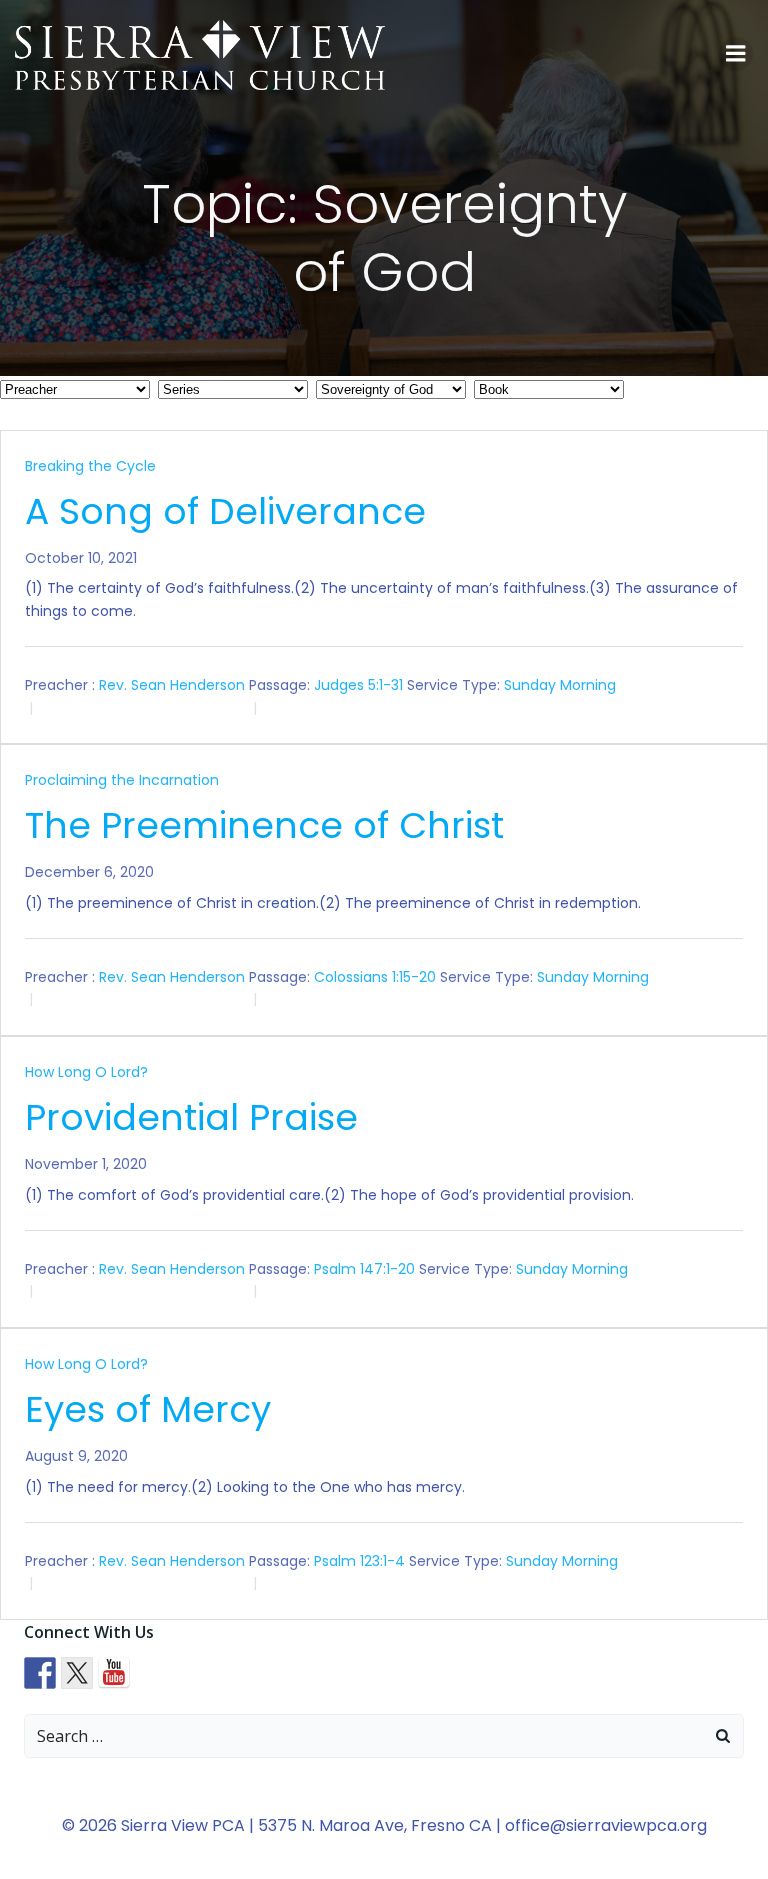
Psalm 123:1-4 (359, 1561)
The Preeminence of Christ (264, 825)
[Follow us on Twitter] (77, 1673)
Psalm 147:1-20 (364, 1269)
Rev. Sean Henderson (172, 685)
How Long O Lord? (86, 1072)
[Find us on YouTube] (114, 1673)
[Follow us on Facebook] (40, 1673)
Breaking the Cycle (90, 466)
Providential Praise (191, 1117)
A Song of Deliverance (225, 511)
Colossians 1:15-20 (375, 977)
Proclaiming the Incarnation (122, 780)
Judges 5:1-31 (358, 685)
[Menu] (736, 54)
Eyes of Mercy (148, 1409)
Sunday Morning (560, 685)
